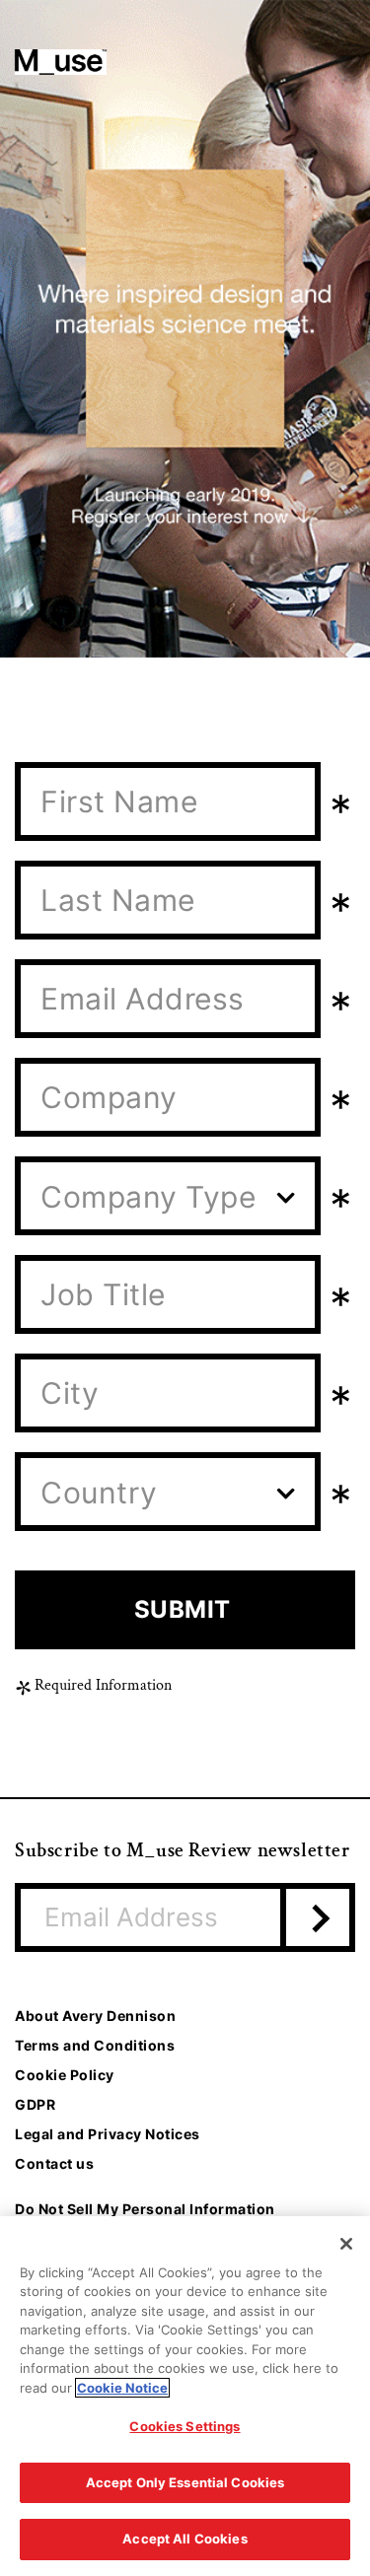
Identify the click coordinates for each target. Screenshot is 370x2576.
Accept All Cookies (185, 2539)
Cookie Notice (122, 2388)
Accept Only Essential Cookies (185, 2482)
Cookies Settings (185, 2426)
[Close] (346, 2244)
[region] (185, 2396)
